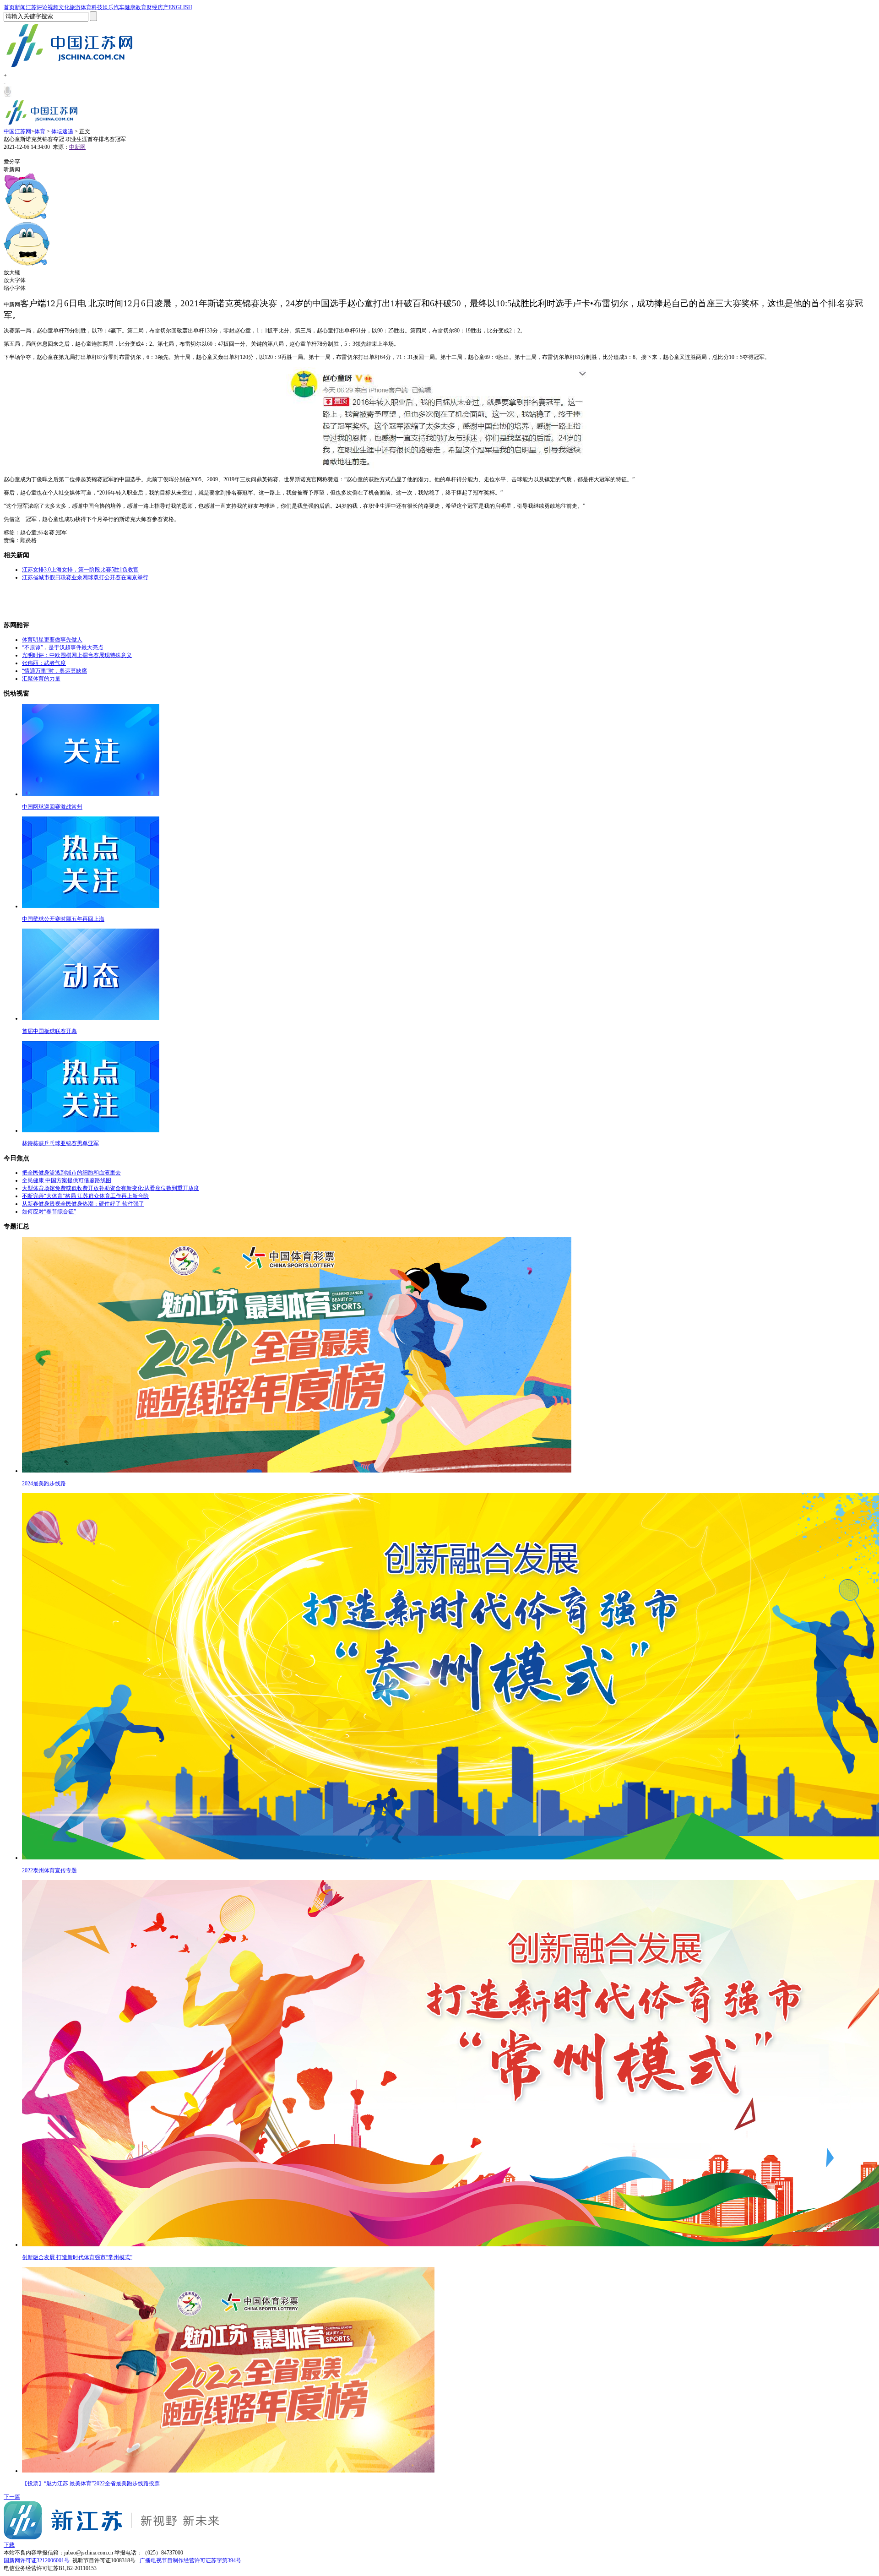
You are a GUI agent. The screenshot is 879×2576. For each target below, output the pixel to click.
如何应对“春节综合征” (49, 1212)
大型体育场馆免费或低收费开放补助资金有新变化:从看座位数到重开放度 (111, 1188)
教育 (141, 7)
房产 (163, 7)
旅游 (75, 7)
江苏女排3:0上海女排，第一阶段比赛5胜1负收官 (80, 570)
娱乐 (108, 7)
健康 (130, 7)
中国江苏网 (17, 131)
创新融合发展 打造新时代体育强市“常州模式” (77, 2257)
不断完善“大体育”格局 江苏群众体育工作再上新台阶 (85, 1196)
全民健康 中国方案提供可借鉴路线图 (67, 1180)
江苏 (31, 7)
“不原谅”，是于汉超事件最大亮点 (63, 647)
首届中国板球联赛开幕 (49, 1031)
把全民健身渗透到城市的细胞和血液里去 (71, 1173)
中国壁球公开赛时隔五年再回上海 (63, 919)
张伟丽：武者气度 (44, 663)
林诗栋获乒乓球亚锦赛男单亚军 (60, 1143)
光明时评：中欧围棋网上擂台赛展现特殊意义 (77, 655)
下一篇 (12, 2497)
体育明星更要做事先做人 (52, 640)
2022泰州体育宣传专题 (49, 1870)
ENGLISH (180, 7)
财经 (152, 7)
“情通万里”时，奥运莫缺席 (54, 671)
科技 (97, 7)
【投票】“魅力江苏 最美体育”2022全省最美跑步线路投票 (91, 2484)
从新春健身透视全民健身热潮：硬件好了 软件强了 (83, 1204)
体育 (86, 7)
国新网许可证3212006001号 (37, 2560)
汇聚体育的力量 (41, 679)
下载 (9, 2545)
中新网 (77, 147)
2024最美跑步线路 (44, 1484)
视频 (53, 7)
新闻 (20, 7)
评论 (42, 7)
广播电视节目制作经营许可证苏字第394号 (190, 2560)
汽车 (119, 7)
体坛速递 (62, 131)
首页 (9, 7)
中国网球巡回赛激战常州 (52, 807)
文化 (64, 7)
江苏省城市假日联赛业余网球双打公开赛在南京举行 (85, 577)
